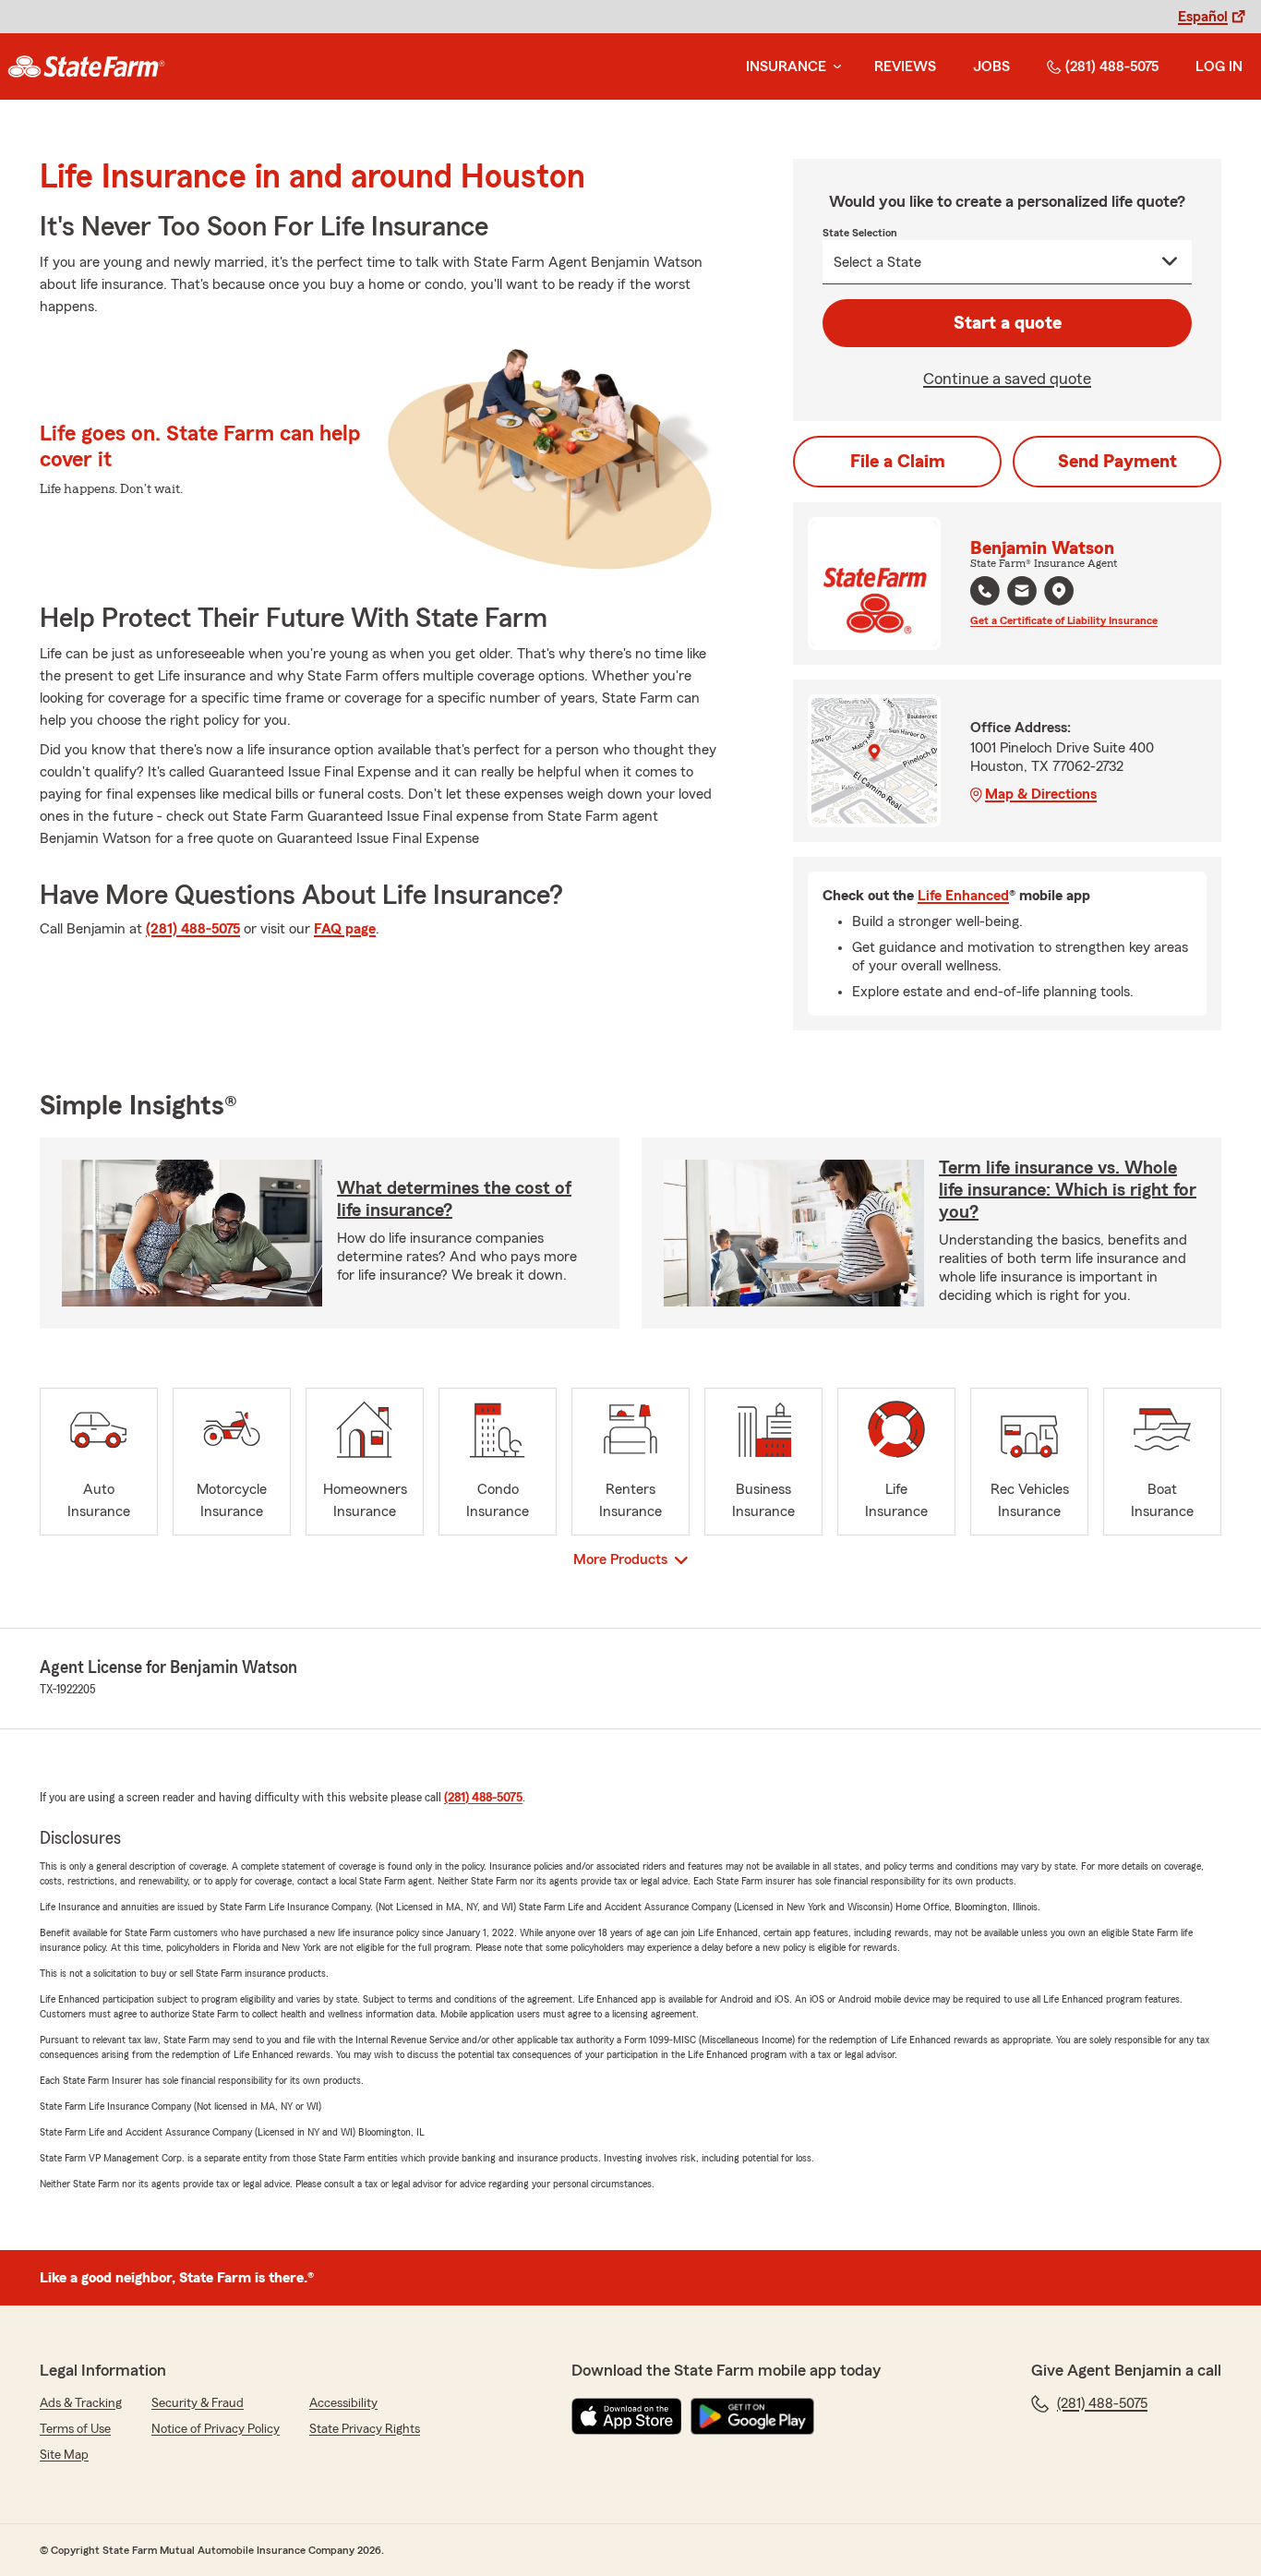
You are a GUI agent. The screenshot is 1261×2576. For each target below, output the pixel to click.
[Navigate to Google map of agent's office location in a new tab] (1059, 591)
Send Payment (1117, 462)
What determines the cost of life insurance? (454, 1199)
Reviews (905, 66)
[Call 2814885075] (985, 591)
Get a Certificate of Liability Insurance (1064, 620)
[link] (86, 66)
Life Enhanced (963, 896)
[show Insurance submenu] (834, 67)
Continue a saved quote (1007, 379)
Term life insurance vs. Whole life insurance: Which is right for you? (1068, 1190)
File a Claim (898, 462)
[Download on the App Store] (627, 2416)
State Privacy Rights (365, 2429)
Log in (1219, 66)
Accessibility (343, 2403)
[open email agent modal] (1022, 593)
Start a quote (1008, 323)
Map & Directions (1041, 794)
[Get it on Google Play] (752, 2416)
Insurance (786, 66)
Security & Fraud (198, 2403)
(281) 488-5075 (1112, 66)
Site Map (64, 2455)
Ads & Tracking (81, 2403)
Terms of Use (75, 2429)
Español (1203, 17)
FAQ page (345, 929)
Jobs (991, 66)
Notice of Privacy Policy (216, 2429)
